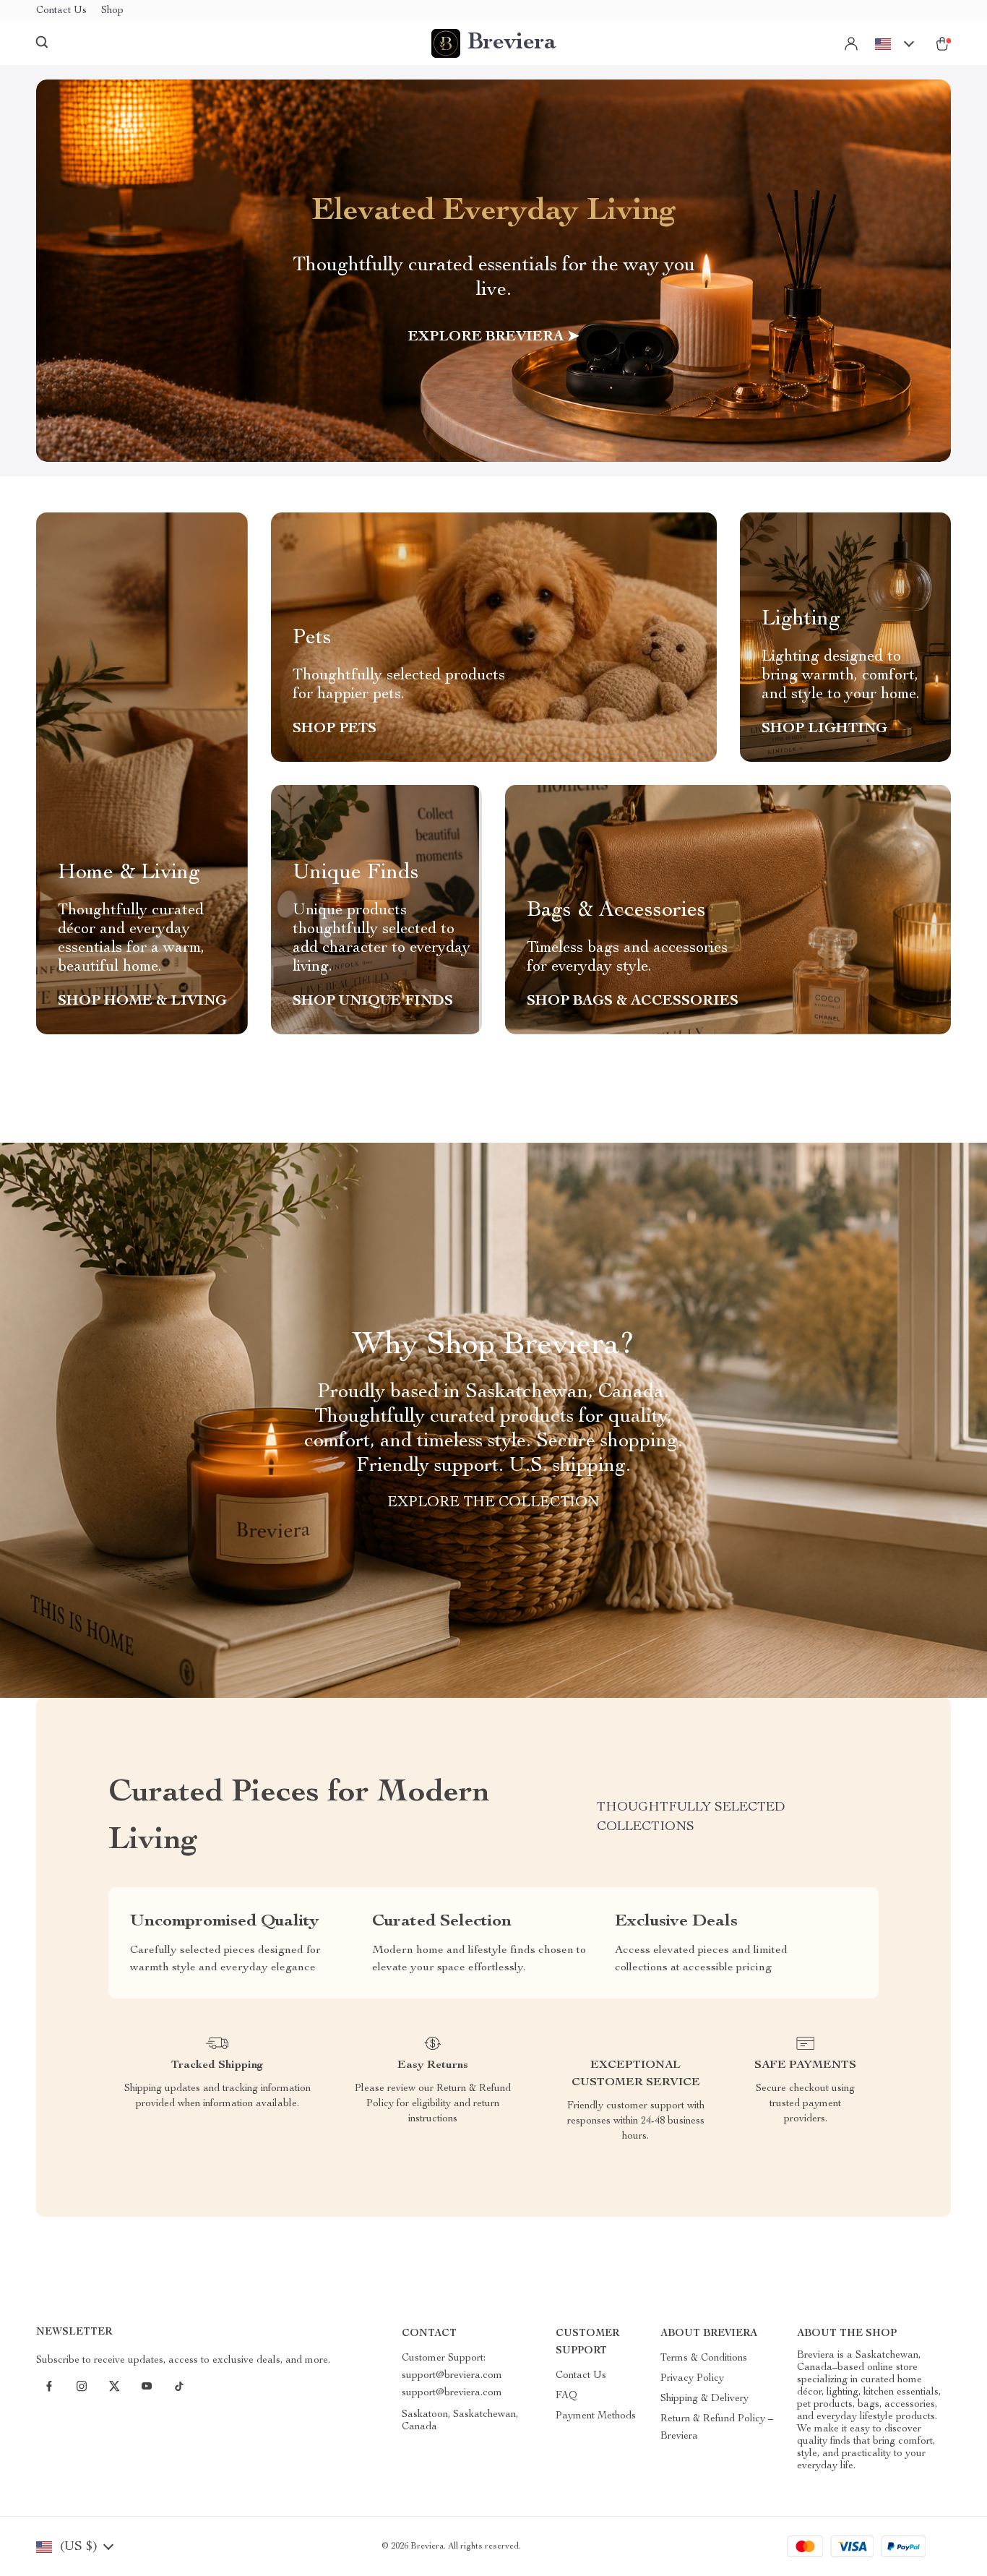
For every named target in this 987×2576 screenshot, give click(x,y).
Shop (112, 11)
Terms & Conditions (704, 2358)
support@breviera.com (452, 2393)
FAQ (566, 2396)
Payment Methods (596, 2416)
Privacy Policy (692, 2379)
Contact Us (61, 11)
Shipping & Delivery (704, 2399)
